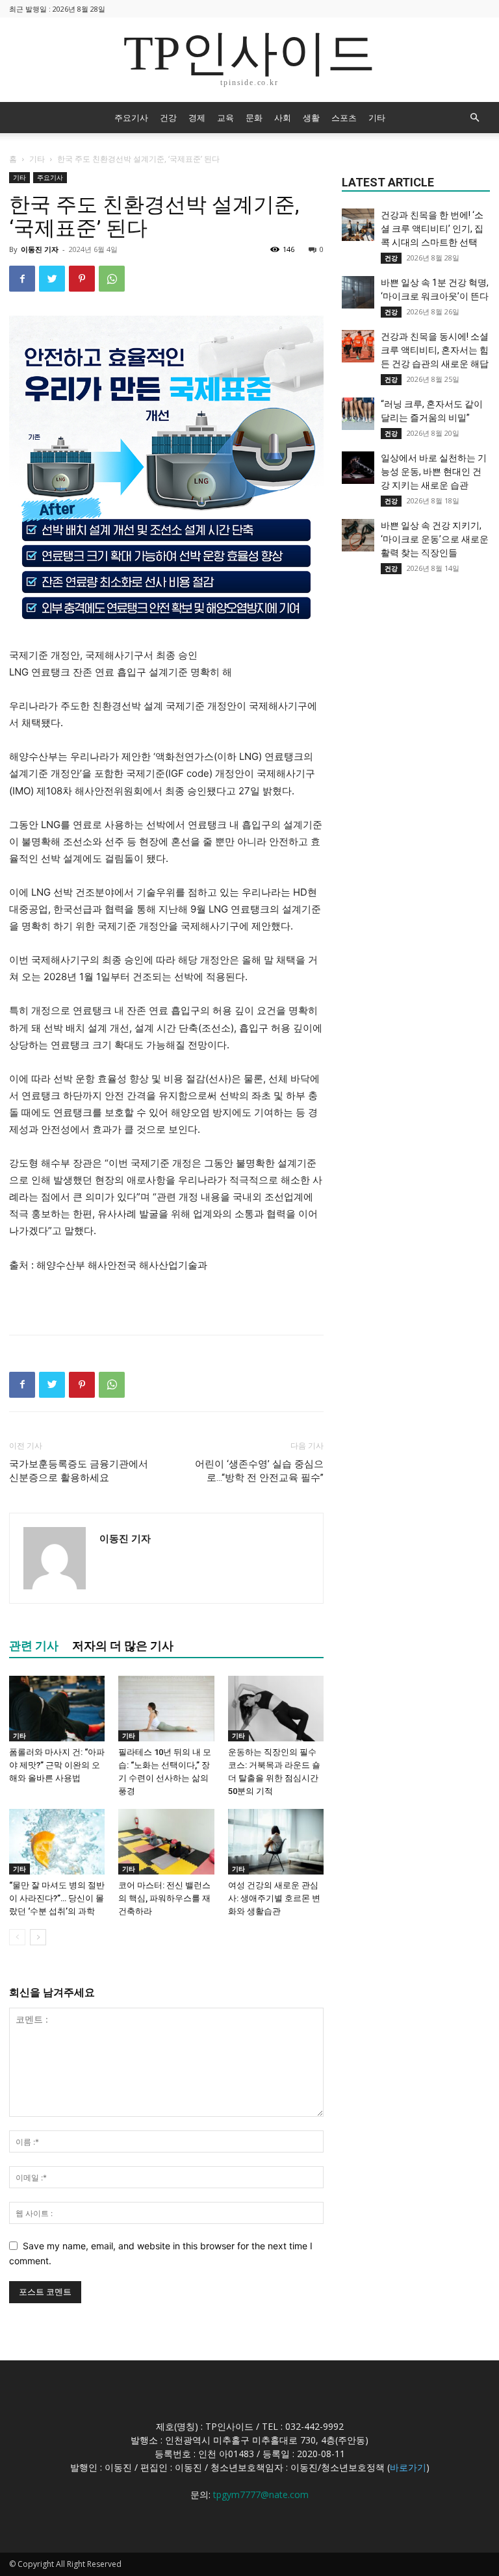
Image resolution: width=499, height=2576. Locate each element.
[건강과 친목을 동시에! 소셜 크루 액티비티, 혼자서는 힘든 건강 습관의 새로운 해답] (358, 346)
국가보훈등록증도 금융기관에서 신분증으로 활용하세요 (79, 1471)
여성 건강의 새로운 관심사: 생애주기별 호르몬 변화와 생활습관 (274, 1898)
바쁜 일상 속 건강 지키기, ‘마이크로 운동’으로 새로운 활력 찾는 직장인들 (435, 539)
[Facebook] (22, 279)
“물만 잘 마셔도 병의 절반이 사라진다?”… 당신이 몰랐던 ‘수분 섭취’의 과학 (57, 1898)
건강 (168, 118)
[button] (474, 118)
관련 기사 (34, 1646)
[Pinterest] (82, 279)
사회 (283, 118)
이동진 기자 (40, 249)
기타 (377, 118)
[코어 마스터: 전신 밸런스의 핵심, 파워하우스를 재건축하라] (166, 1842)
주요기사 (131, 118)
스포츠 (344, 118)
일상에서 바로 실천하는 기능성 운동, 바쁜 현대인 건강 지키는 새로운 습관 (434, 472)
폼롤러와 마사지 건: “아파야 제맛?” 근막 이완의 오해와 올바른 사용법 (57, 1765)
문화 (254, 118)
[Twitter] (52, 279)
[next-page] (38, 1937)
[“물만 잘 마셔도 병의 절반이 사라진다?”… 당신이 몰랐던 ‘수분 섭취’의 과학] (57, 1842)
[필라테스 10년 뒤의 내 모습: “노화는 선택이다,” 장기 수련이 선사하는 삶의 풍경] (166, 1709)
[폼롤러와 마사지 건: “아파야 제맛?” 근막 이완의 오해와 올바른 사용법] (57, 1709)
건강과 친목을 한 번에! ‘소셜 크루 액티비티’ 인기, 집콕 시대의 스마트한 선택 (432, 229)
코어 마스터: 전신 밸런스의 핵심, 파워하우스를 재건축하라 (164, 1898)
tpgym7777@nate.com (261, 2494)
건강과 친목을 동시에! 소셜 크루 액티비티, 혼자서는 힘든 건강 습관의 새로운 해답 (435, 350)
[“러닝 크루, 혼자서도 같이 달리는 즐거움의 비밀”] (358, 414)
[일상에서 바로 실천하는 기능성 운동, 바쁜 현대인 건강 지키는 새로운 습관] (358, 468)
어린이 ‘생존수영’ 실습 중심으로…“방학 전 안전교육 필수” (259, 1471)
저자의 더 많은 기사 (123, 1646)
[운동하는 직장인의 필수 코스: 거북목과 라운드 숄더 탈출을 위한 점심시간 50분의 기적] (276, 1709)
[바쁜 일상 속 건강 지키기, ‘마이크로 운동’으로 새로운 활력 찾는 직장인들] (358, 535)
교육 (225, 118)
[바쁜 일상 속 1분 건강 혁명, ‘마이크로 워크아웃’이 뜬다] (358, 292)
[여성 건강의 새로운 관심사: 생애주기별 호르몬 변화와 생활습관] (276, 1842)
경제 (197, 118)
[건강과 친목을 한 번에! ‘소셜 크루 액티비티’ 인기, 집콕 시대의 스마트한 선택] (358, 225)
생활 (311, 118)
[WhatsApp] (112, 279)
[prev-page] (17, 1937)
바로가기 (408, 2467)
